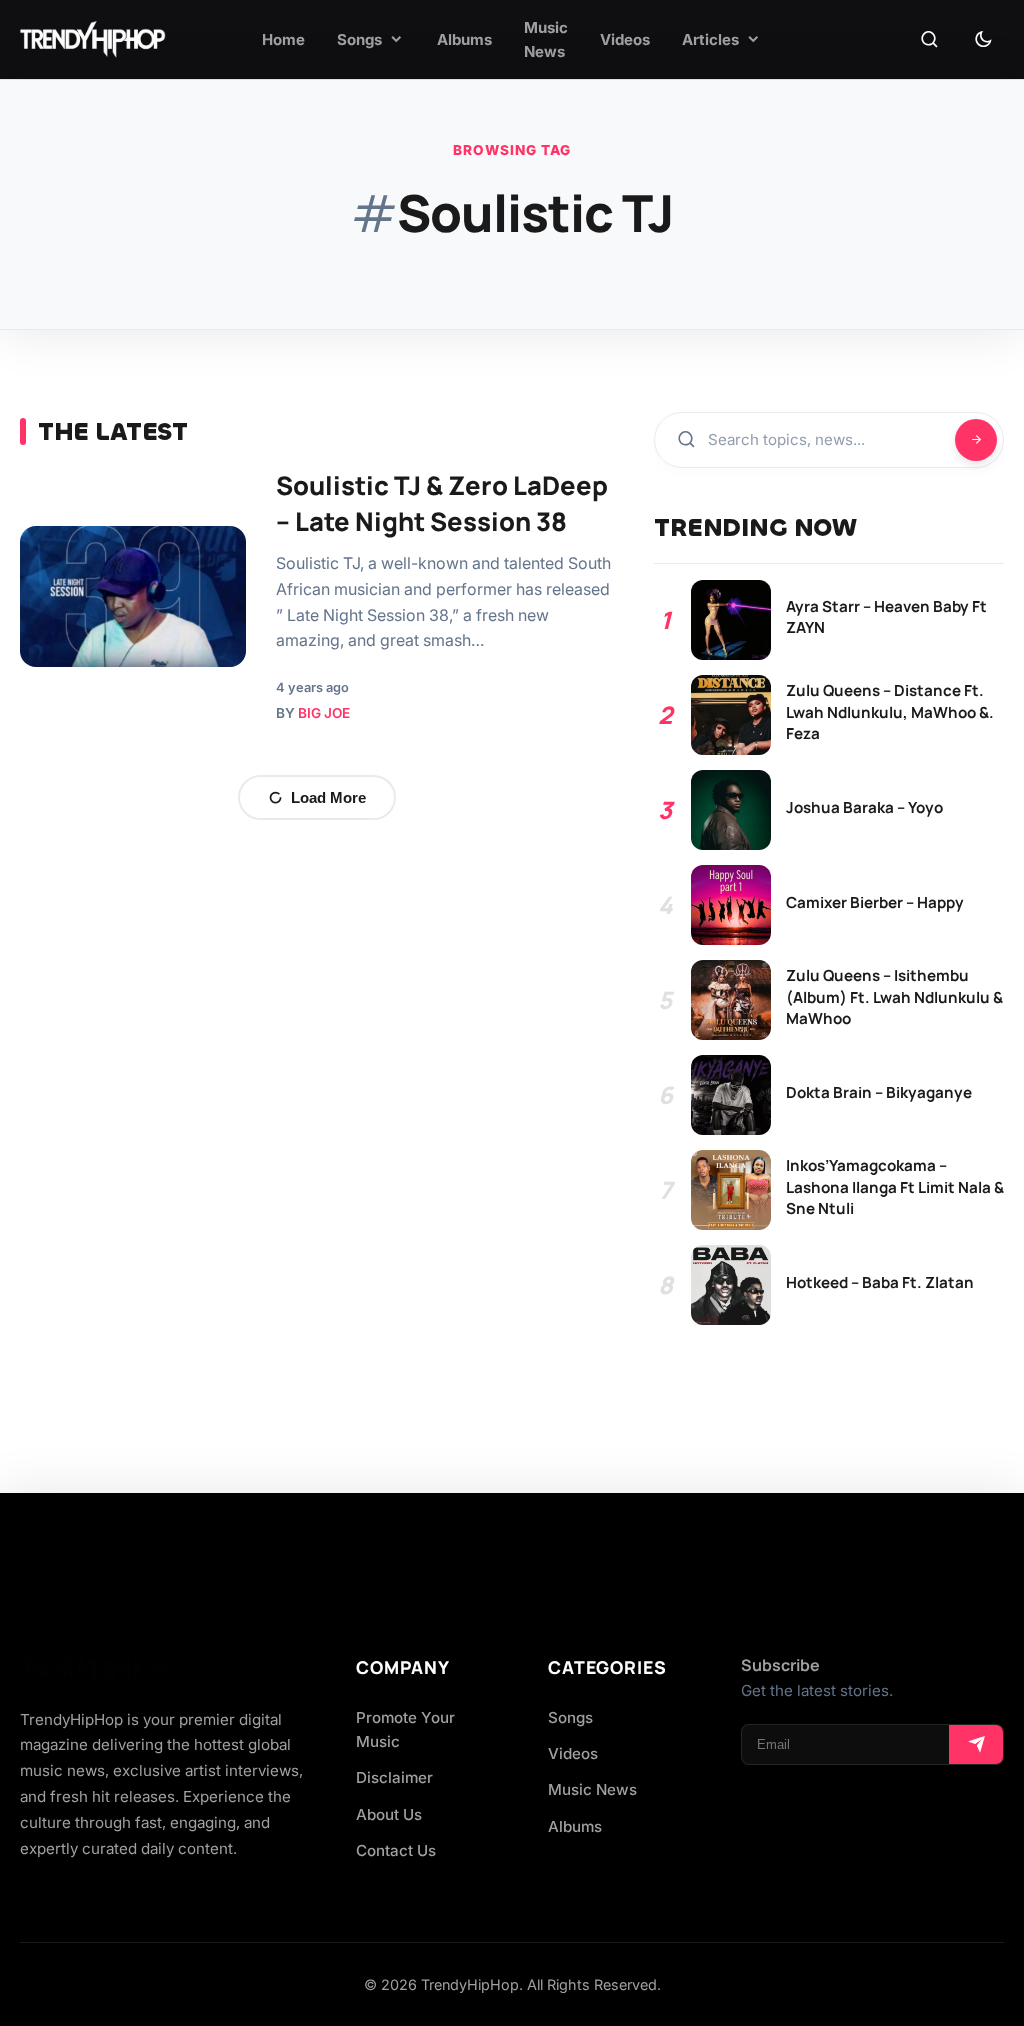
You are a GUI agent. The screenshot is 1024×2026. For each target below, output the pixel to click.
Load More (328, 797)
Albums (575, 1826)
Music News (592, 1789)
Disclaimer (394, 1777)
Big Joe (324, 713)
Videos (573, 1753)
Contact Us (396, 1850)
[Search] (929, 40)
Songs (570, 1717)
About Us (389, 1814)
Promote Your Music (405, 1729)
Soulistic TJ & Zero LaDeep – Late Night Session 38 (442, 503)
